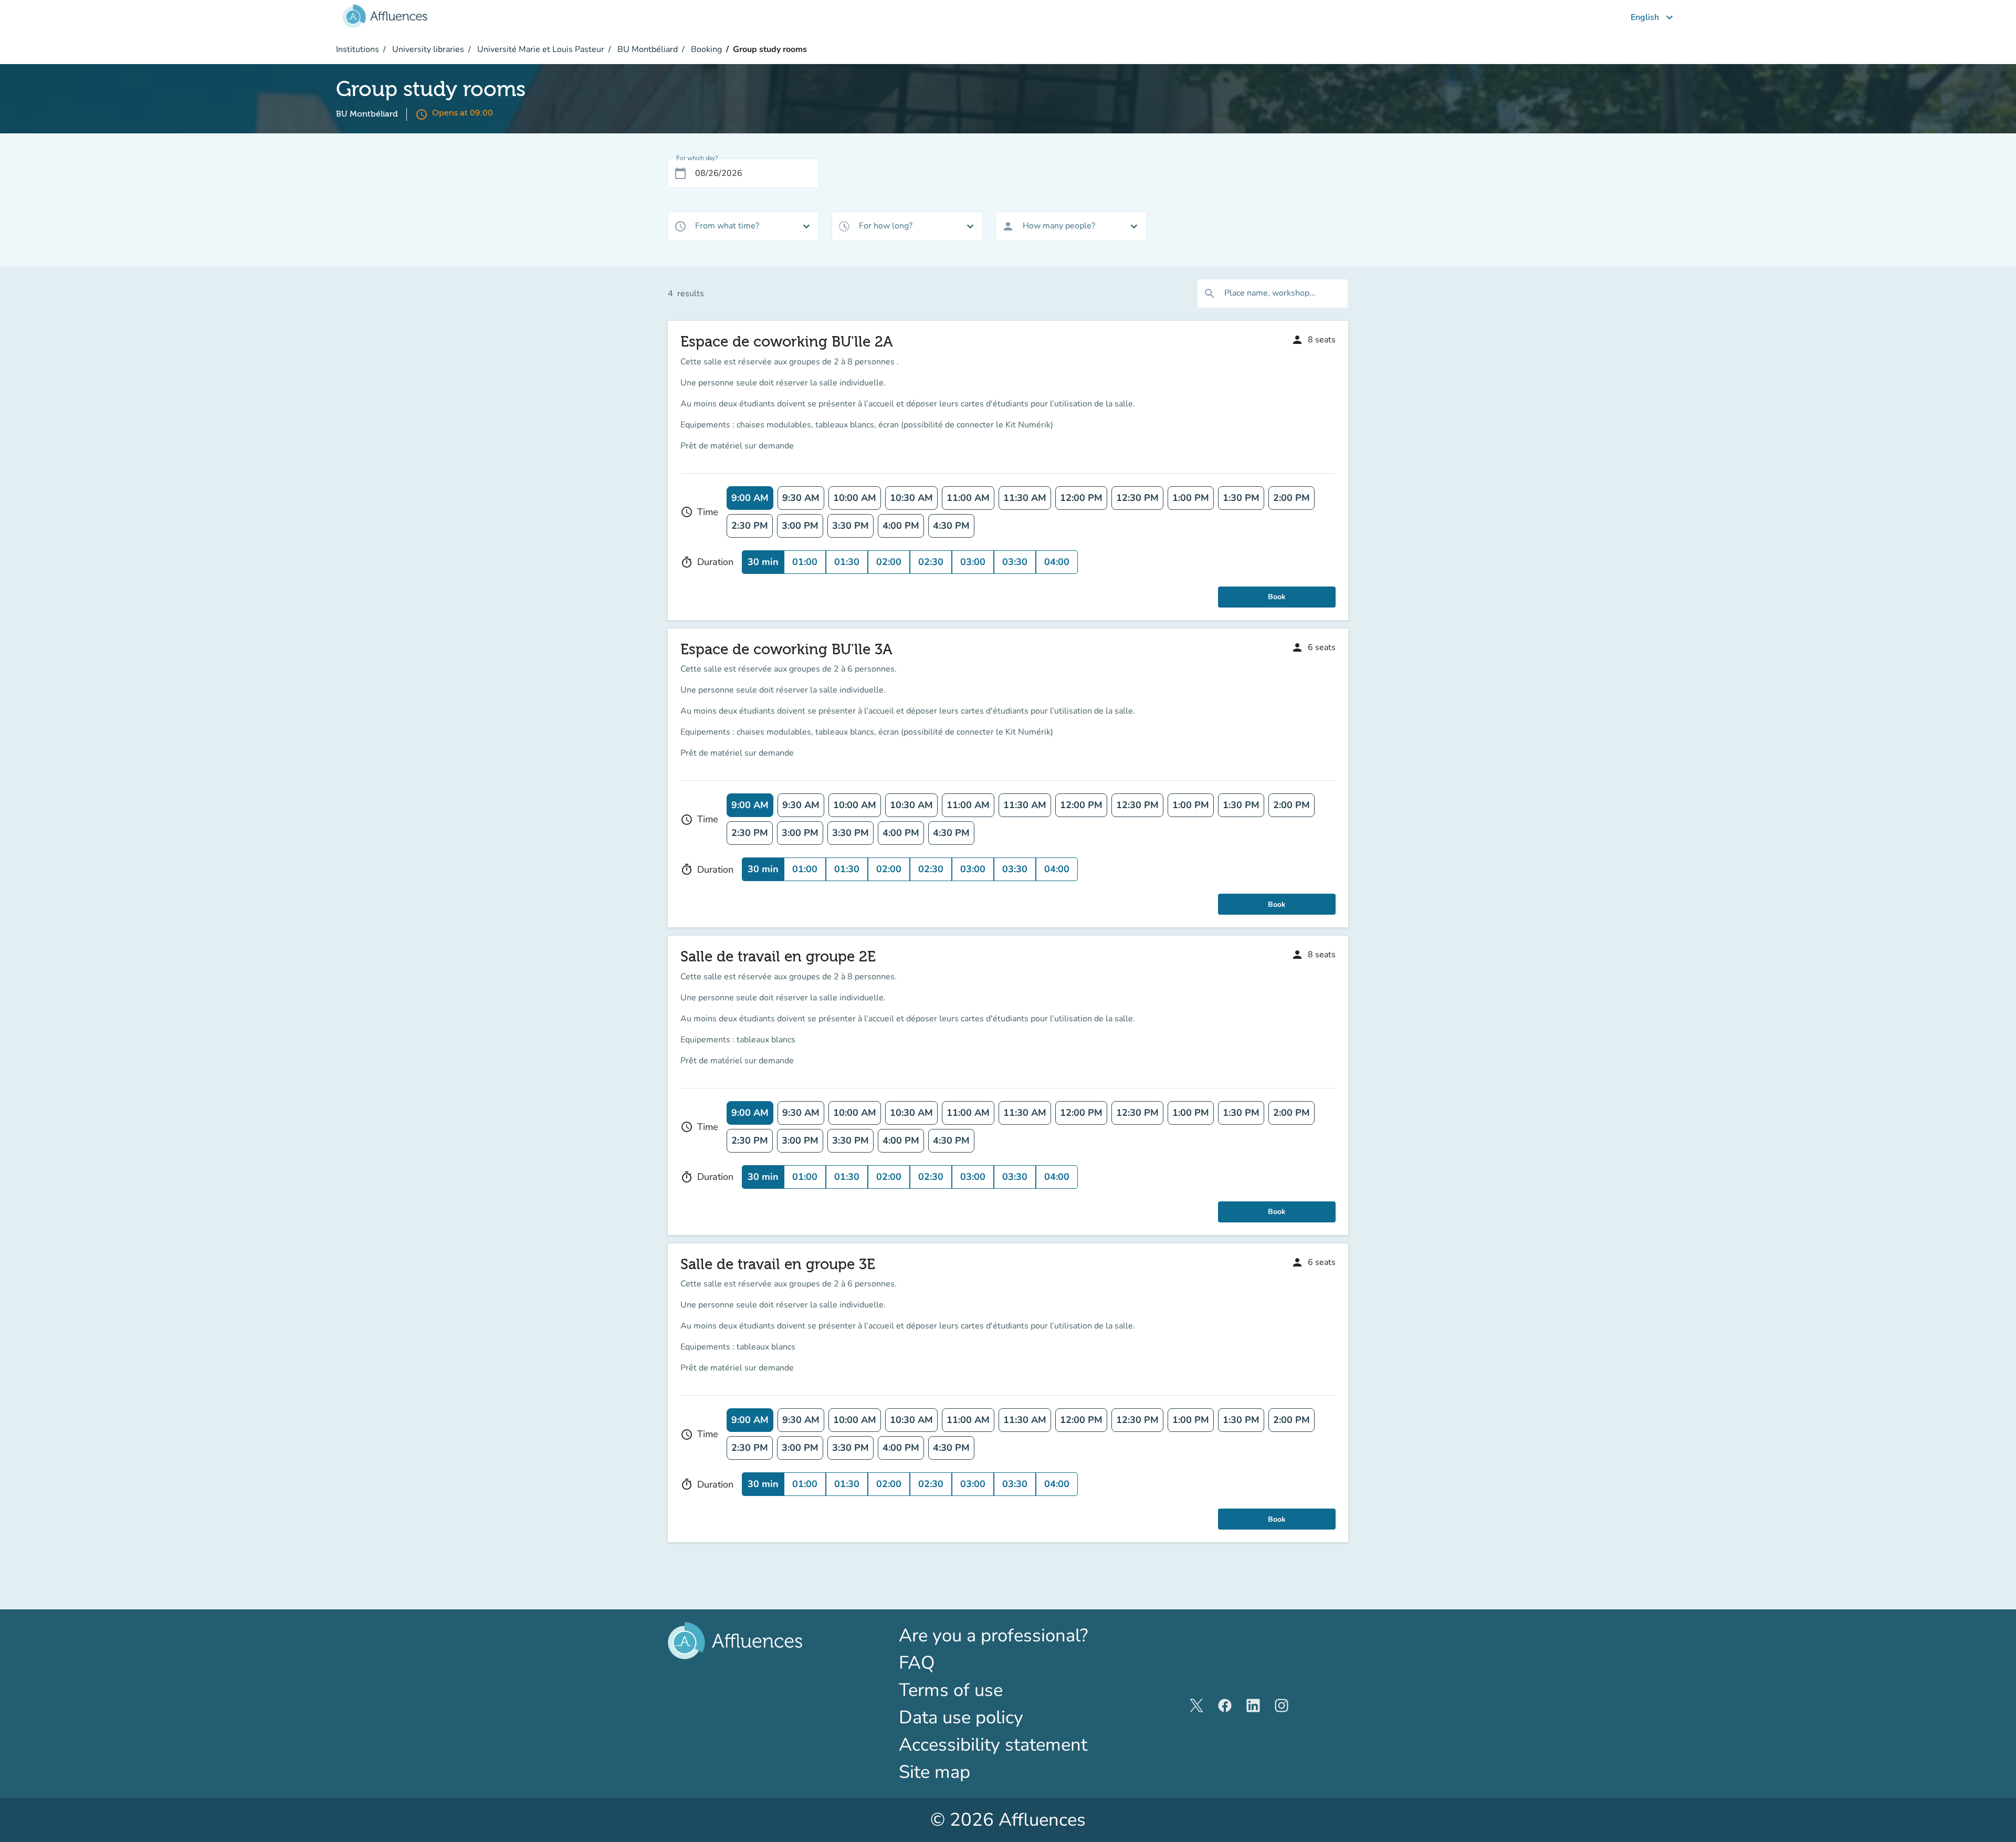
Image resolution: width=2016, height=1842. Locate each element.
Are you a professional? (1008, 1635)
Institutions (358, 49)
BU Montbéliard (647, 49)
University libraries (427, 49)
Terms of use (951, 1690)
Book (1277, 597)
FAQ (917, 1663)
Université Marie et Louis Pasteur (540, 49)
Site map (934, 1772)
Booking (705, 49)
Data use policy (961, 1717)
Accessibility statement (993, 1745)
